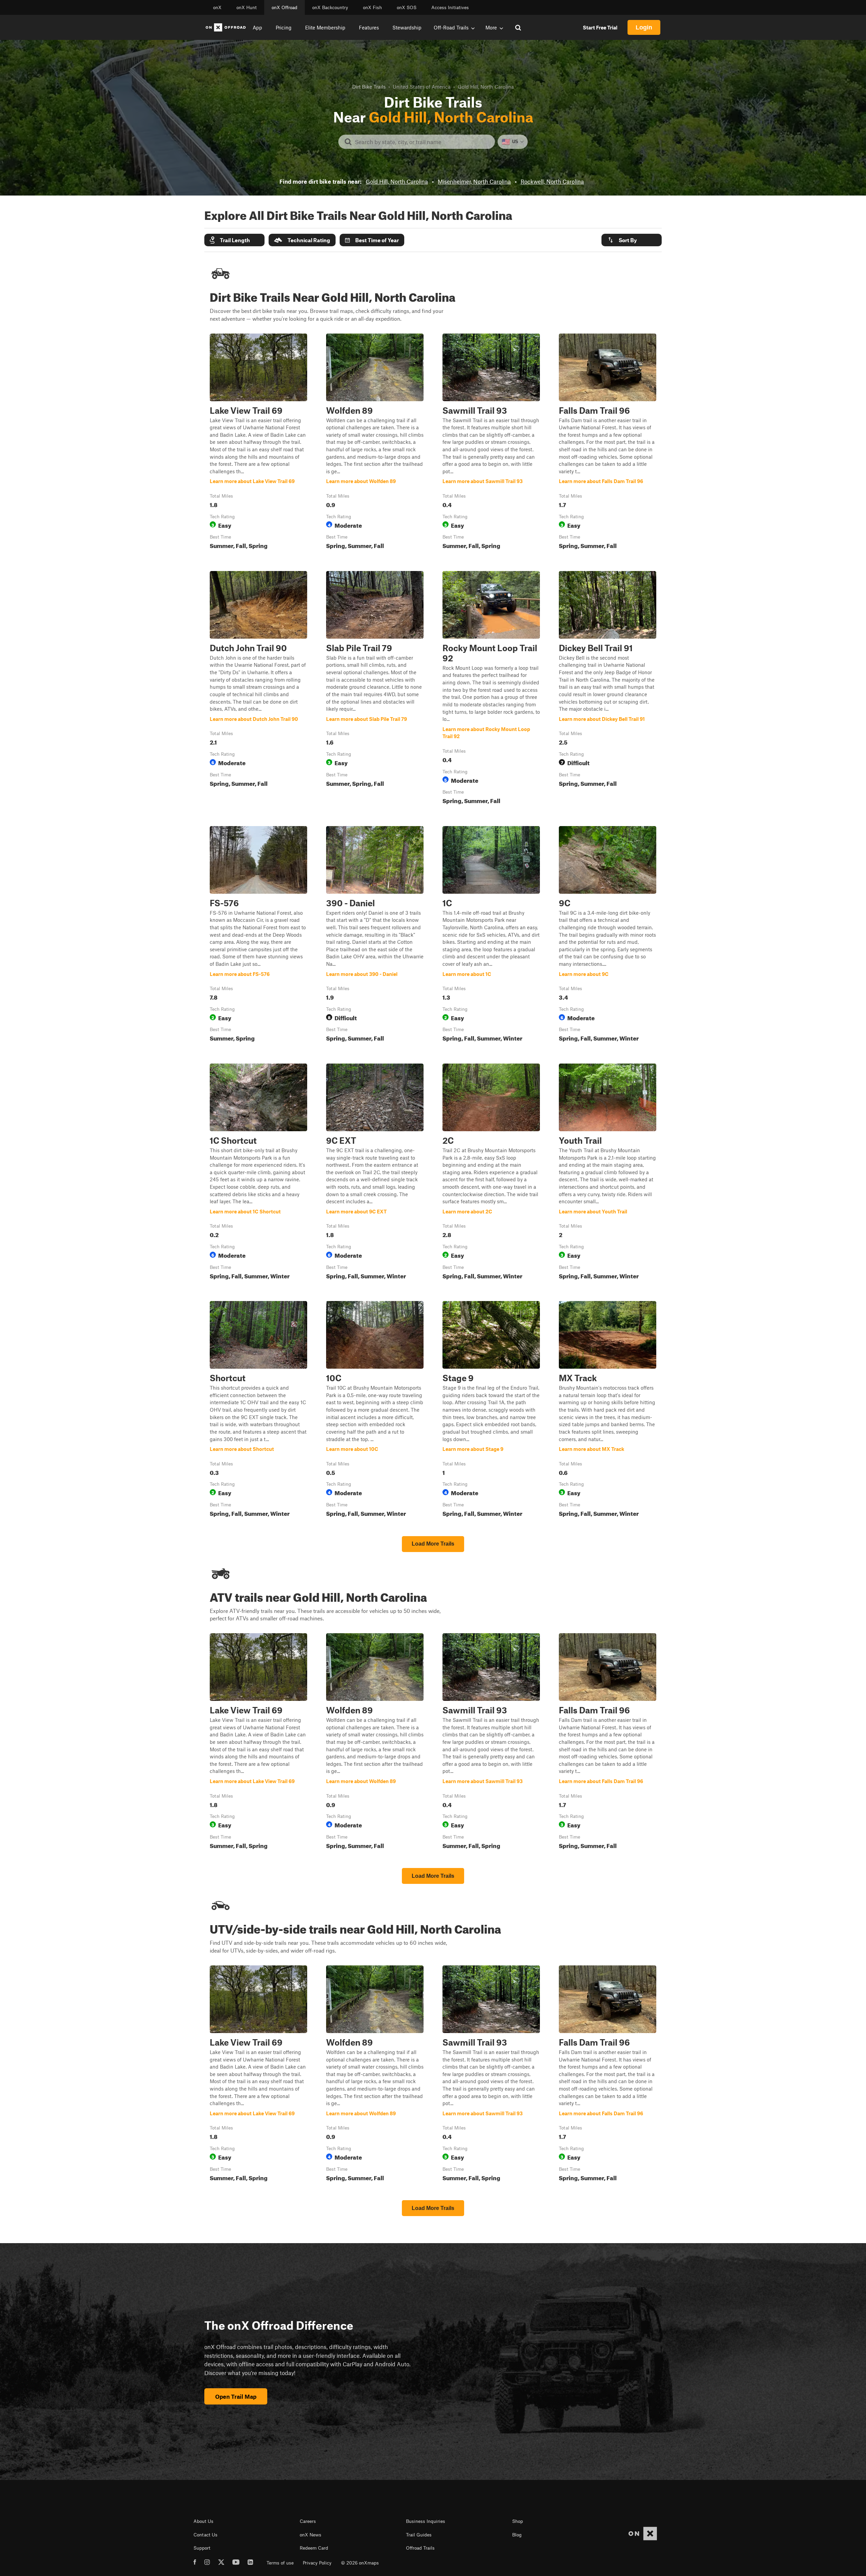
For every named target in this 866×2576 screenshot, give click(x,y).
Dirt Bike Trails (369, 87)
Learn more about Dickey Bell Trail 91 (608, 689)
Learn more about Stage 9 (491, 1410)
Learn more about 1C (491, 935)
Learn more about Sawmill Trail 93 (491, 443)
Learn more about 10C (375, 1410)
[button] (234, 240)
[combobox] (422, 142)
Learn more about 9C (608, 935)
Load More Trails (433, 1544)
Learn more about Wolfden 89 (375, 443)
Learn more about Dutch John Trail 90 (258, 689)
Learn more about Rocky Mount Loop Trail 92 (491, 689)
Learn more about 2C (491, 1173)
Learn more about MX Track (608, 1410)
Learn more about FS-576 (258, 935)
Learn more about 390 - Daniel (375, 935)
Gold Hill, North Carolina (397, 181)
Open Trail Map (236, 2396)
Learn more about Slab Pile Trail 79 (375, 689)
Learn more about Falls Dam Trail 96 (608, 443)
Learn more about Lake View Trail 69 (258, 443)
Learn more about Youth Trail (608, 1173)
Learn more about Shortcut (258, 1410)
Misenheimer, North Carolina (474, 181)
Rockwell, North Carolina (552, 181)
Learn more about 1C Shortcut (258, 1173)
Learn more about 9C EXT (375, 1173)
